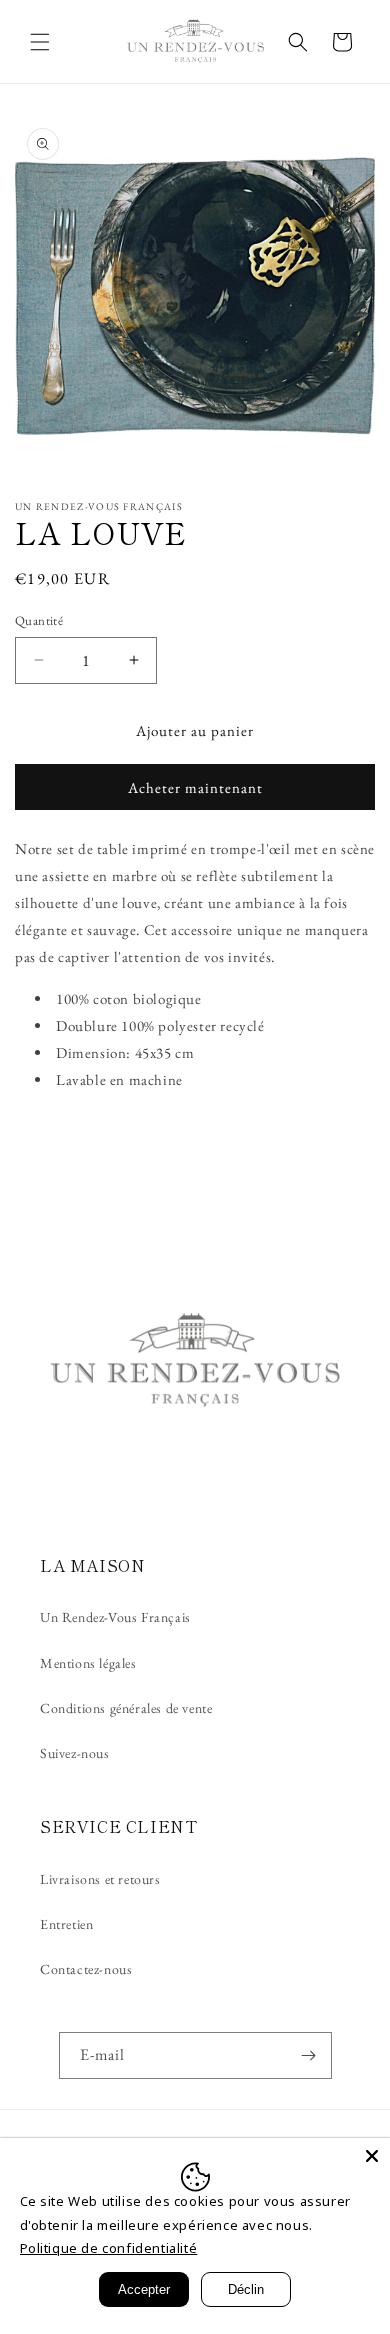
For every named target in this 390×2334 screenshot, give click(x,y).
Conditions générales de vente (126, 1708)
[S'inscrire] (309, 2055)
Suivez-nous (75, 1753)
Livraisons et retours (100, 1879)
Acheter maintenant (195, 787)
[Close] (372, 2156)
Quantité (39, 620)
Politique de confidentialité (109, 2248)
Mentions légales (88, 1663)
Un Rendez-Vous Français (115, 1617)
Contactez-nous (86, 1969)
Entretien (66, 1924)
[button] (40, 42)
